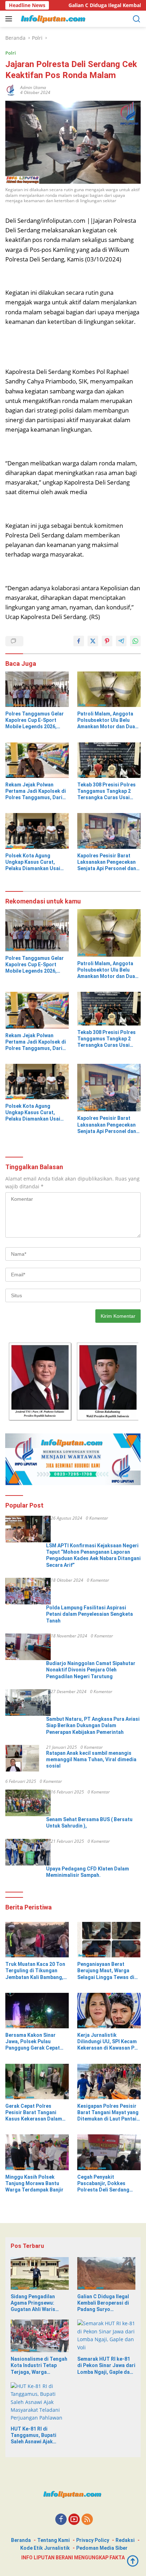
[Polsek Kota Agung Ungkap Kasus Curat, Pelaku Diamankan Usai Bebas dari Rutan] (37, 831)
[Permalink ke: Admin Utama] (11, 90)
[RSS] (87, 2520)
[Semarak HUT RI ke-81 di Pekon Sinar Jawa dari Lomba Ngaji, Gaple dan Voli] (106, 2336)
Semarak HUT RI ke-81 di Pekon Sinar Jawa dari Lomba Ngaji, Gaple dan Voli (106, 2366)
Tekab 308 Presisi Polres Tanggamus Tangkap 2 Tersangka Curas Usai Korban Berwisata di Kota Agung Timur (107, 791)
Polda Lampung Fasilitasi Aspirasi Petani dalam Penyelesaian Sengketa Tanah (89, 1614)
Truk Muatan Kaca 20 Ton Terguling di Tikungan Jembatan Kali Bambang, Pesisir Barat (35, 1971)
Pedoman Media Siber (102, 2548)
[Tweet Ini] (93, 641)
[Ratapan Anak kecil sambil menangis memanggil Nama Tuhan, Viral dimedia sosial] (22, 1758)
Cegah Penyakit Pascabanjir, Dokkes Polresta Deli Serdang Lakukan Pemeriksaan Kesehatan (103, 2184)
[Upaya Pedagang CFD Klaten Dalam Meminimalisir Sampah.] (28, 1852)
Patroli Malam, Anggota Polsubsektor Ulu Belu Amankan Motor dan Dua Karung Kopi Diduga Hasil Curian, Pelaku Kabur (107, 720)
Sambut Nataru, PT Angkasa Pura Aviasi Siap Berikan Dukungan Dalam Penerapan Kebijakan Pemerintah (93, 1725)
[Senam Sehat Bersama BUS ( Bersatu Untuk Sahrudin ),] (28, 1803)
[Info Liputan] (53, 19)
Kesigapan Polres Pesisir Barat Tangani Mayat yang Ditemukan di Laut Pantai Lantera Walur (108, 2113)
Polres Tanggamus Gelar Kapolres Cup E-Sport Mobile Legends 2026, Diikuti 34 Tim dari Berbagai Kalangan (35, 720)
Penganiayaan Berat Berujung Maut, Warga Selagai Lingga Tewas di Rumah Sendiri (106, 1971)
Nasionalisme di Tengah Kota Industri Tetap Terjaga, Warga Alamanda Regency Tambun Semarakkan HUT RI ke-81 (39, 2366)
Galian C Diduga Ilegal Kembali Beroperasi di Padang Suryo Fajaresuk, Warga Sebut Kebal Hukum (105, 2303)
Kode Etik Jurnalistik (45, 2548)
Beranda (21, 2540)
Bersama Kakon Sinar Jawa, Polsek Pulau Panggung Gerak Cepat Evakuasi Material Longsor (37, 2042)
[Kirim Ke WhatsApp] (135, 641)
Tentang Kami (54, 2540)
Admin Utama (33, 87)
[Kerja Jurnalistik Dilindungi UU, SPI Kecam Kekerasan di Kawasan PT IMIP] (109, 2011)
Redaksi (125, 2540)
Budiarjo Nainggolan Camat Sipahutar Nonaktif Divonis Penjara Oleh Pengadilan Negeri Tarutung (91, 1670)
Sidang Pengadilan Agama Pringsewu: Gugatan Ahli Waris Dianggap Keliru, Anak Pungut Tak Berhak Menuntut (36, 2303)
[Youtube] (74, 2520)
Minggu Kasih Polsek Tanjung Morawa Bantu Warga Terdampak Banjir (34, 2183)
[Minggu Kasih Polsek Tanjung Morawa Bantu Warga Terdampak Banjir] (37, 2152)
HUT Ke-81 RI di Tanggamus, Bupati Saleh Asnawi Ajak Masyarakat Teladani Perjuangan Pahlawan (36, 2436)
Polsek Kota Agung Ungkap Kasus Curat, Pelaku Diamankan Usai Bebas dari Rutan (33, 862)
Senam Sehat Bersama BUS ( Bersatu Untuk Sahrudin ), (89, 1823)
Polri (11, 53)
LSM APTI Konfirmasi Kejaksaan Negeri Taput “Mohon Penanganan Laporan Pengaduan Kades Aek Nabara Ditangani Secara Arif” (93, 1555)
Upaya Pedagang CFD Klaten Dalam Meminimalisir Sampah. (88, 1872)
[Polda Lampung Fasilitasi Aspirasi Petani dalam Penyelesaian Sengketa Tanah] (28, 1591)
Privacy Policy (93, 2540)
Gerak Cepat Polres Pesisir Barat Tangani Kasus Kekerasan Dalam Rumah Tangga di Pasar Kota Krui (34, 2113)
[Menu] (10, 19)
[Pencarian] (137, 19)
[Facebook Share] (79, 641)
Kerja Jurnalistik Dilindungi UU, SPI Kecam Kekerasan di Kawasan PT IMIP (108, 2042)
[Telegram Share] (121, 641)
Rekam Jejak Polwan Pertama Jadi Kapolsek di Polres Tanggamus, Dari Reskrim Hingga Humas (36, 791)
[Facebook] (61, 2520)
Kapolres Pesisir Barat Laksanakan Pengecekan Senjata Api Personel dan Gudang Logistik (107, 862)
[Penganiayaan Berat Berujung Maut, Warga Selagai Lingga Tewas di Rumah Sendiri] (109, 1940)
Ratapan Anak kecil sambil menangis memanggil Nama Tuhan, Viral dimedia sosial (91, 1759)
